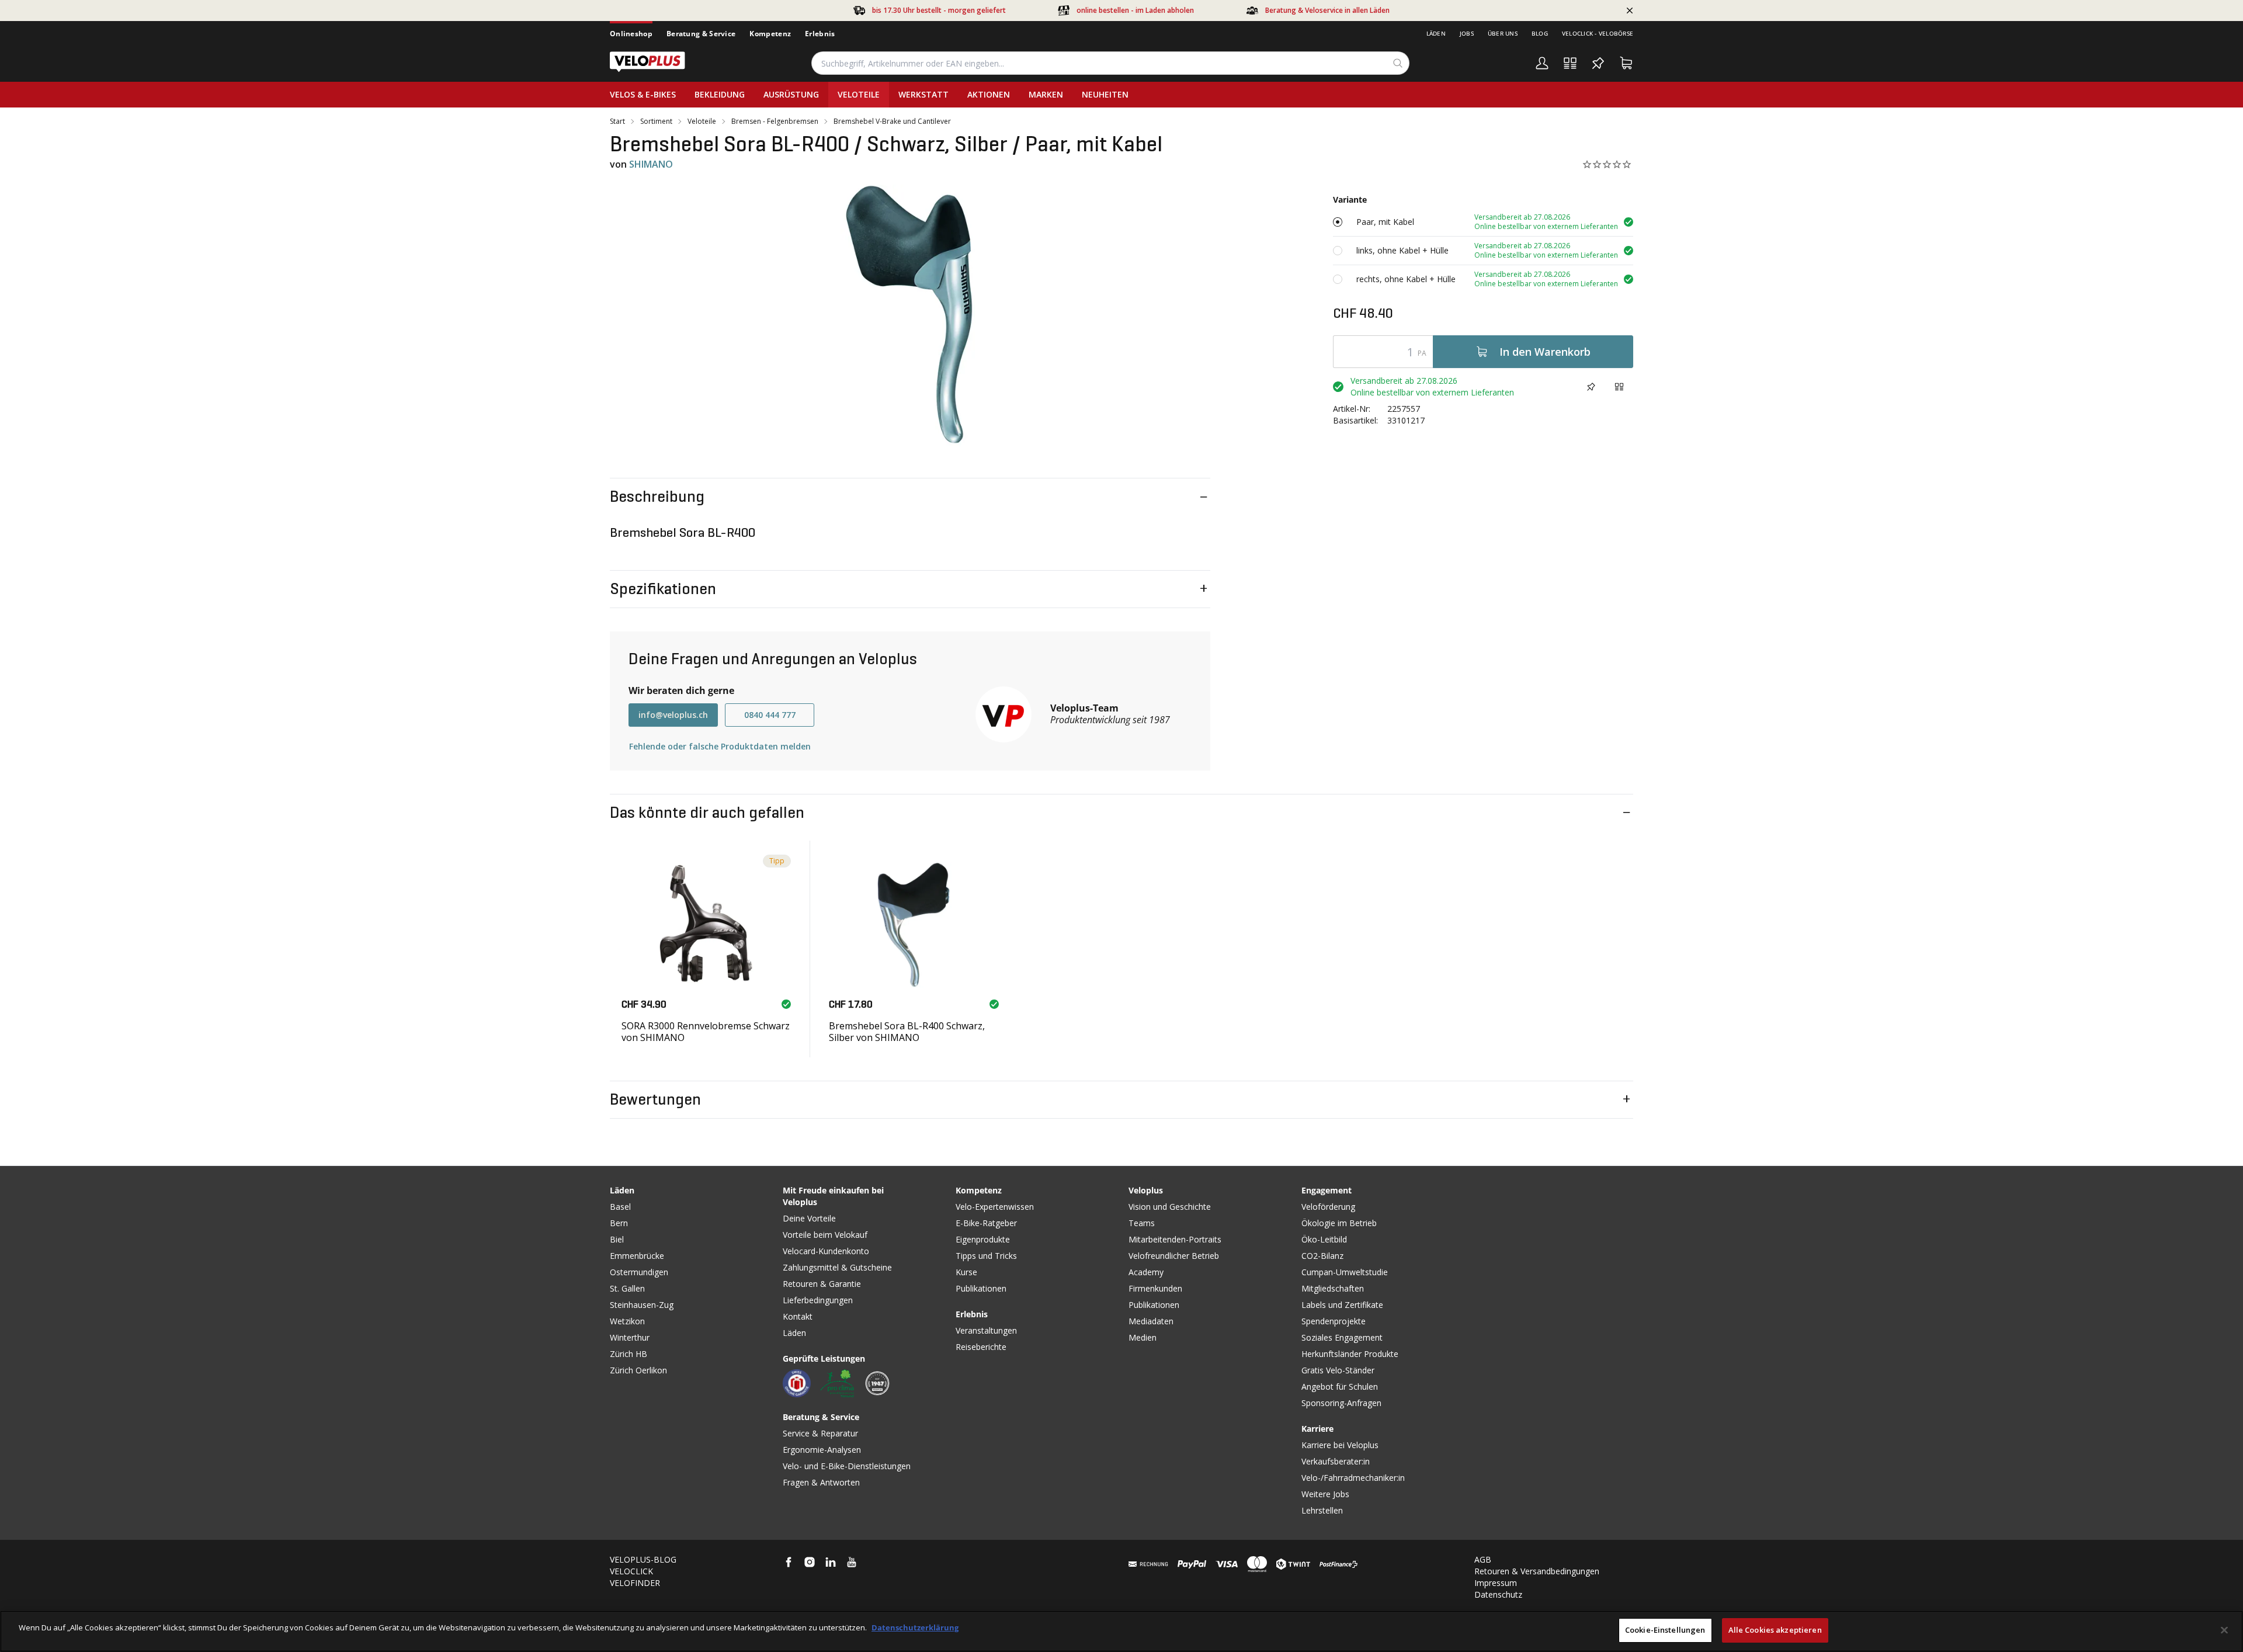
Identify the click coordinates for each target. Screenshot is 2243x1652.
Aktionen (989, 94)
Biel (617, 1239)
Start (617, 122)
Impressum (1496, 1583)
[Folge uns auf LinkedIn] (831, 1562)
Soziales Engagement (1342, 1337)
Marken (1046, 94)
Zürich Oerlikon (638, 1370)
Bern (619, 1223)
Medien (1143, 1337)
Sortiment (656, 122)
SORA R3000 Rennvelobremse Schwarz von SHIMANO (706, 1031)
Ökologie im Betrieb (1339, 1223)
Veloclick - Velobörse (1598, 33)
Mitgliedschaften (1333, 1288)
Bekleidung (720, 94)
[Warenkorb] (1626, 63)
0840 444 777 (770, 715)
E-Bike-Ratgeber (986, 1223)
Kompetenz (770, 34)
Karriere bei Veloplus (1340, 1445)
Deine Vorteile (809, 1218)
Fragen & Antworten (821, 1482)
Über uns (1503, 33)
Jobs (1467, 33)
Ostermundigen (639, 1272)
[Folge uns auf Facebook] (789, 1562)
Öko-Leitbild (1324, 1239)
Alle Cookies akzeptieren (1775, 1630)
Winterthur (630, 1337)
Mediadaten (1151, 1321)
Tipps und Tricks (986, 1256)
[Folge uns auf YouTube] (852, 1562)
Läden (1436, 33)
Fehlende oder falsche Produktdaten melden (720, 746)
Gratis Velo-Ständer (1338, 1370)
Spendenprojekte (1334, 1321)
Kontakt (798, 1316)
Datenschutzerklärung (915, 1627)
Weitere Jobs (1325, 1494)
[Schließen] (2224, 1630)
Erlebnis (820, 34)
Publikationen (981, 1288)
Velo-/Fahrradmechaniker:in (1353, 1478)
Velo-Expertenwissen (995, 1207)
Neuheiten (1105, 94)
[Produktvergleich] (1570, 63)
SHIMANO (651, 164)
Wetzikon (627, 1321)
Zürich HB (629, 1354)
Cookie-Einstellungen (1665, 1630)
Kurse (966, 1272)
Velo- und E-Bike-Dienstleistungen (847, 1466)
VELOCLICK (631, 1571)
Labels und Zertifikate (1342, 1305)
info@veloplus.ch (673, 715)
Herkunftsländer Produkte (1350, 1354)
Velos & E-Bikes (643, 94)
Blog (1540, 33)
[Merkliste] (1598, 63)
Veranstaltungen (986, 1330)
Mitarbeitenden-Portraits (1175, 1239)
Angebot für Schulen (1340, 1386)
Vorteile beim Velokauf (825, 1235)
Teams (1142, 1223)
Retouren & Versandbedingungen (1537, 1571)
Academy (1146, 1272)
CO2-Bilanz (1322, 1256)
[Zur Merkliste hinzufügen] (1591, 387)
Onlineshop (631, 34)
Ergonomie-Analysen (822, 1450)
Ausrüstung (791, 94)
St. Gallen (627, 1288)
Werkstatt (923, 94)
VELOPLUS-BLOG (643, 1559)
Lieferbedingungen (818, 1300)
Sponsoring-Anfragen (1341, 1403)
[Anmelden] (1542, 63)
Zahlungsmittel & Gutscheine (837, 1267)
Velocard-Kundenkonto (826, 1251)
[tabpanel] (910, 316)
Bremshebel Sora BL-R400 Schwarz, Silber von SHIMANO (907, 1031)
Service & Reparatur (820, 1433)
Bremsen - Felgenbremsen (775, 122)
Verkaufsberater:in (1336, 1461)
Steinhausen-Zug (642, 1305)
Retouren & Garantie (822, 1284)
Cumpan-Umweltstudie (1345, 1272)
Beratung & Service (701, 34)
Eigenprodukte (983, 1239)
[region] (1121, 1631)
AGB (1483, 1559)
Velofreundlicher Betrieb (1174, 1256)
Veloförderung (1328, 1207)
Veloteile (859, 94)
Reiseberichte (981, 1347)
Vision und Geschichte (1170, 1207)
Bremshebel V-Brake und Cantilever (892, 122)
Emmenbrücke (637, 1256)
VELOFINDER (635, 1583)
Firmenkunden (1155, 1288)
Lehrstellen (1322, 1510)
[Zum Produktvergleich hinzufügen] (1619, 387)
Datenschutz (1498, 1594)
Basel (620, 1207)
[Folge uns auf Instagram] (810, 1562)
